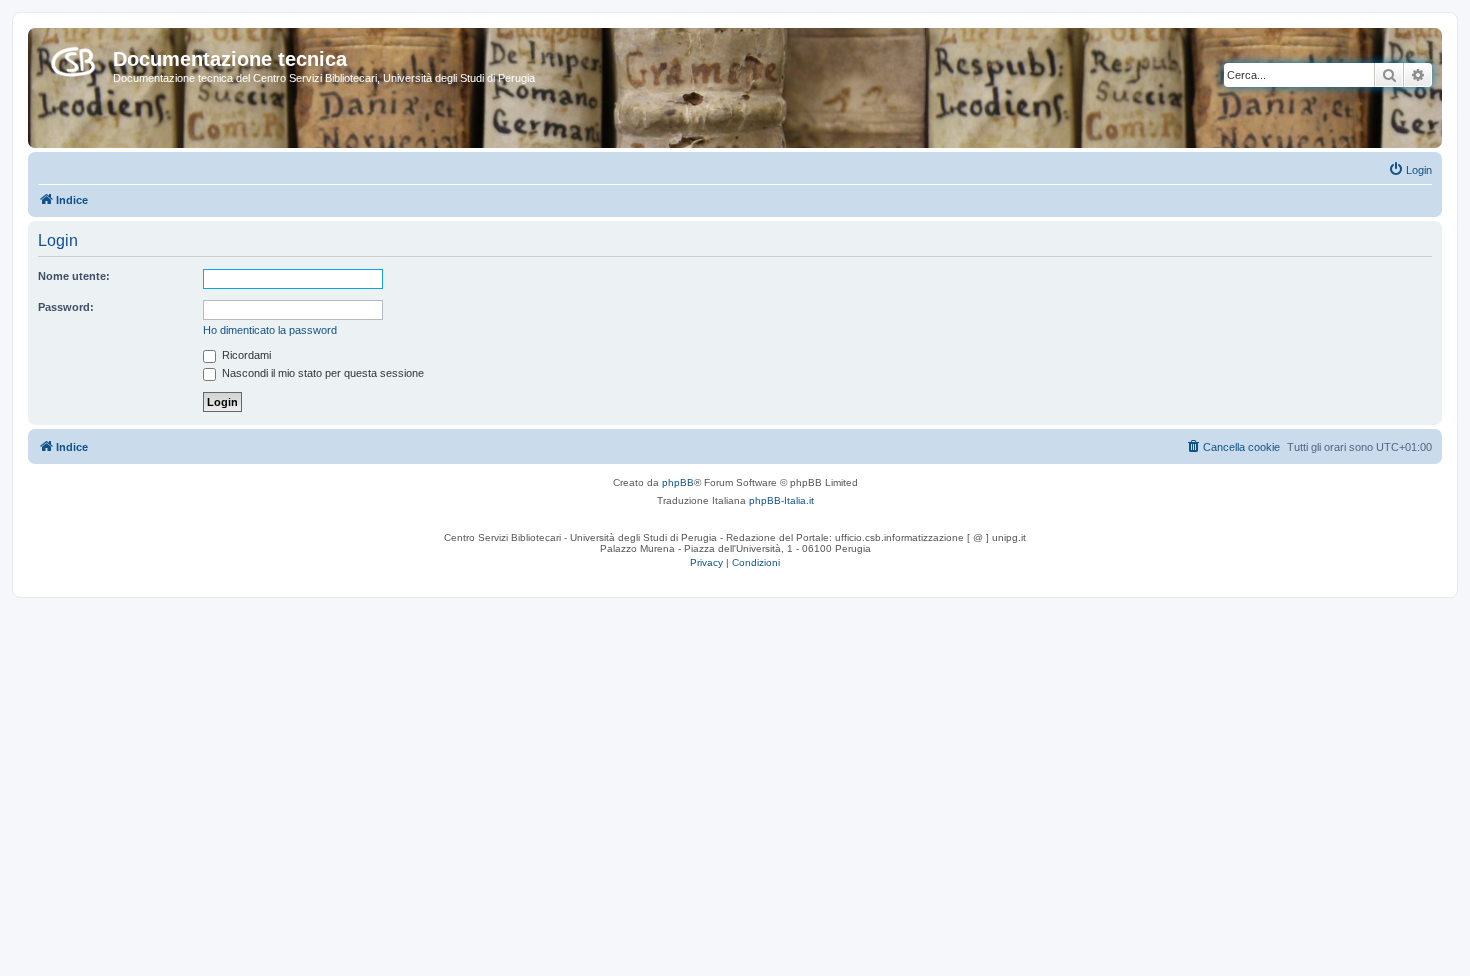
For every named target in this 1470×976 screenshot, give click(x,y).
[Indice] (73, 58)
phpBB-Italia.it (781, 500)
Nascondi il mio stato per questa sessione (321, 373)
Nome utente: (74, 276)
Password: (66, 307)
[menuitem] (1410, 170)
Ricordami (245, 355)
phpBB (678, 482)
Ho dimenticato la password (270, 330)
